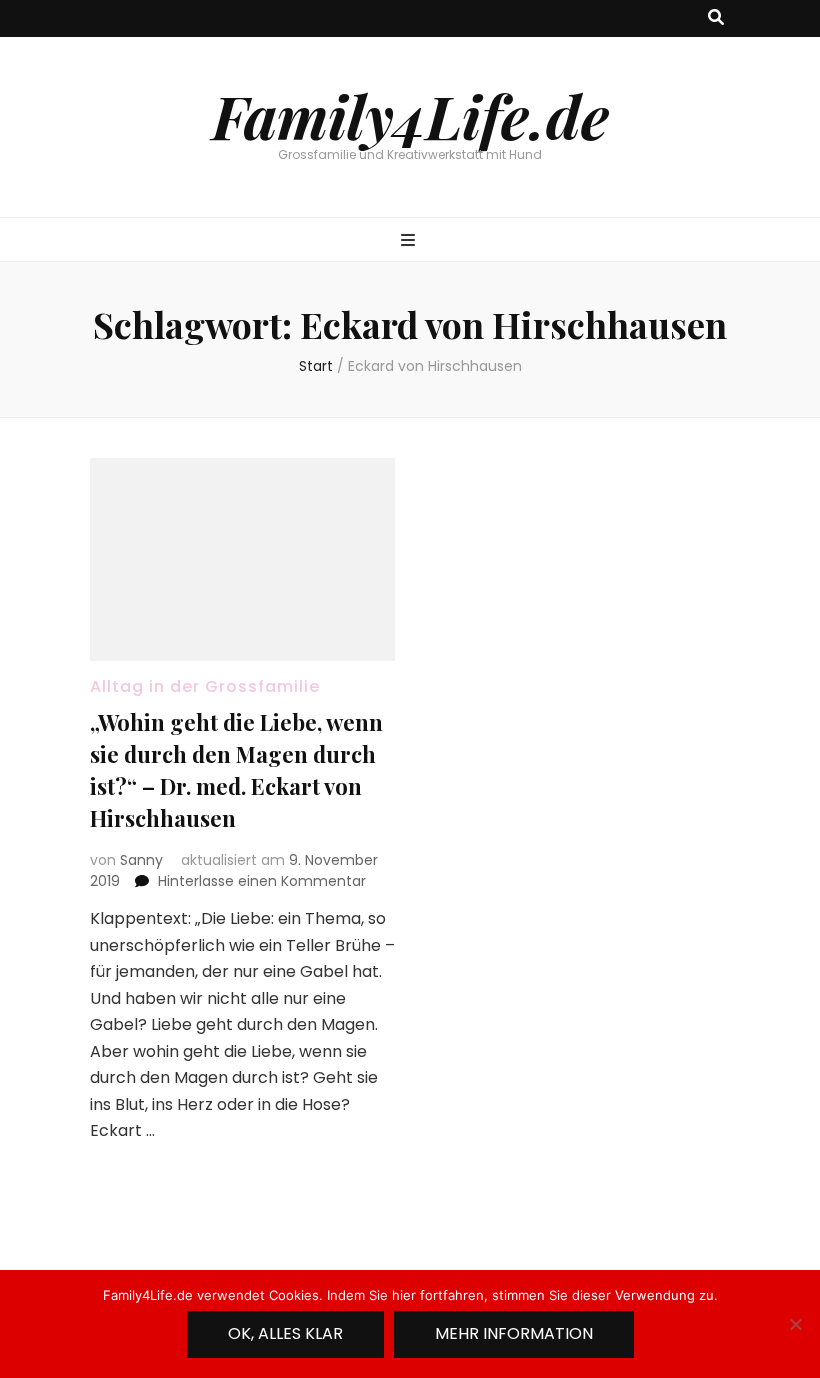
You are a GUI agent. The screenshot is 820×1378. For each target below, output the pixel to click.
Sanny (141, 860)
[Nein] (795, 1324)
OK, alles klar (285, 1333)
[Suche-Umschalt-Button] (716, 18)
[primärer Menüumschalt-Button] (410, 241)
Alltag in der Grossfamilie (205, 686)
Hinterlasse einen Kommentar (262, 881)
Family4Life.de (410, 115)
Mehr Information (514, 1333)
